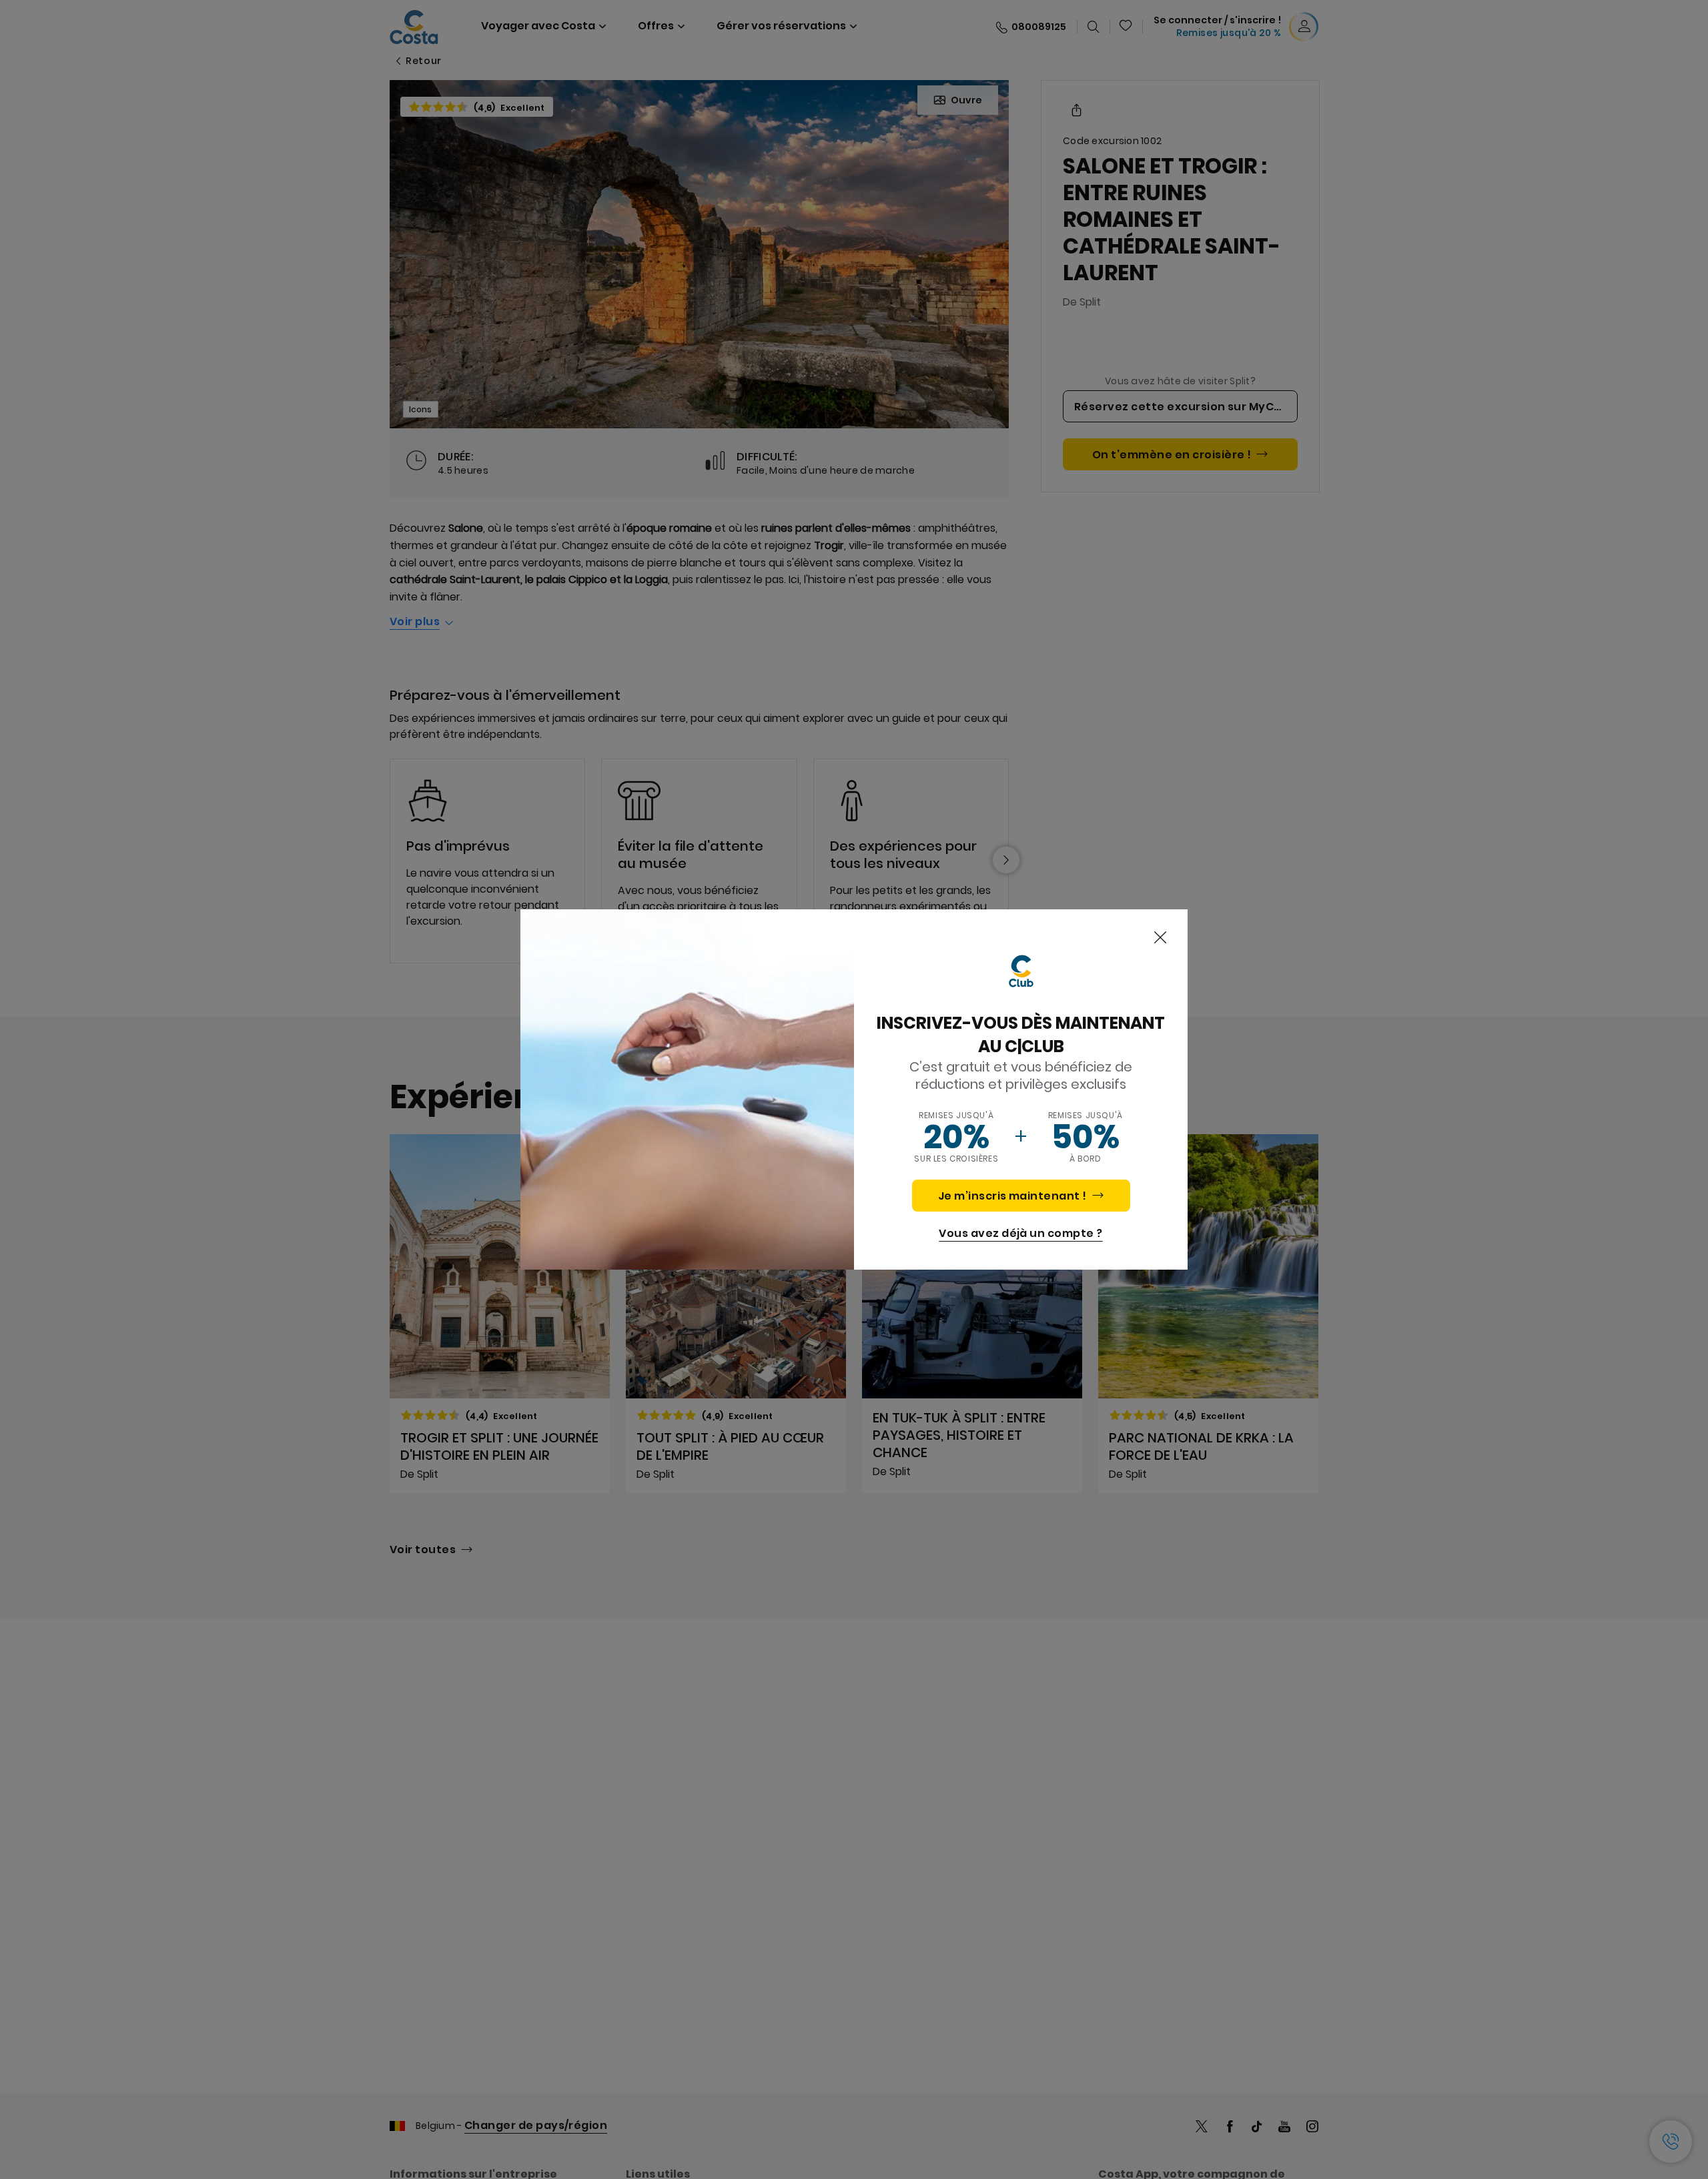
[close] (1160, 938)
